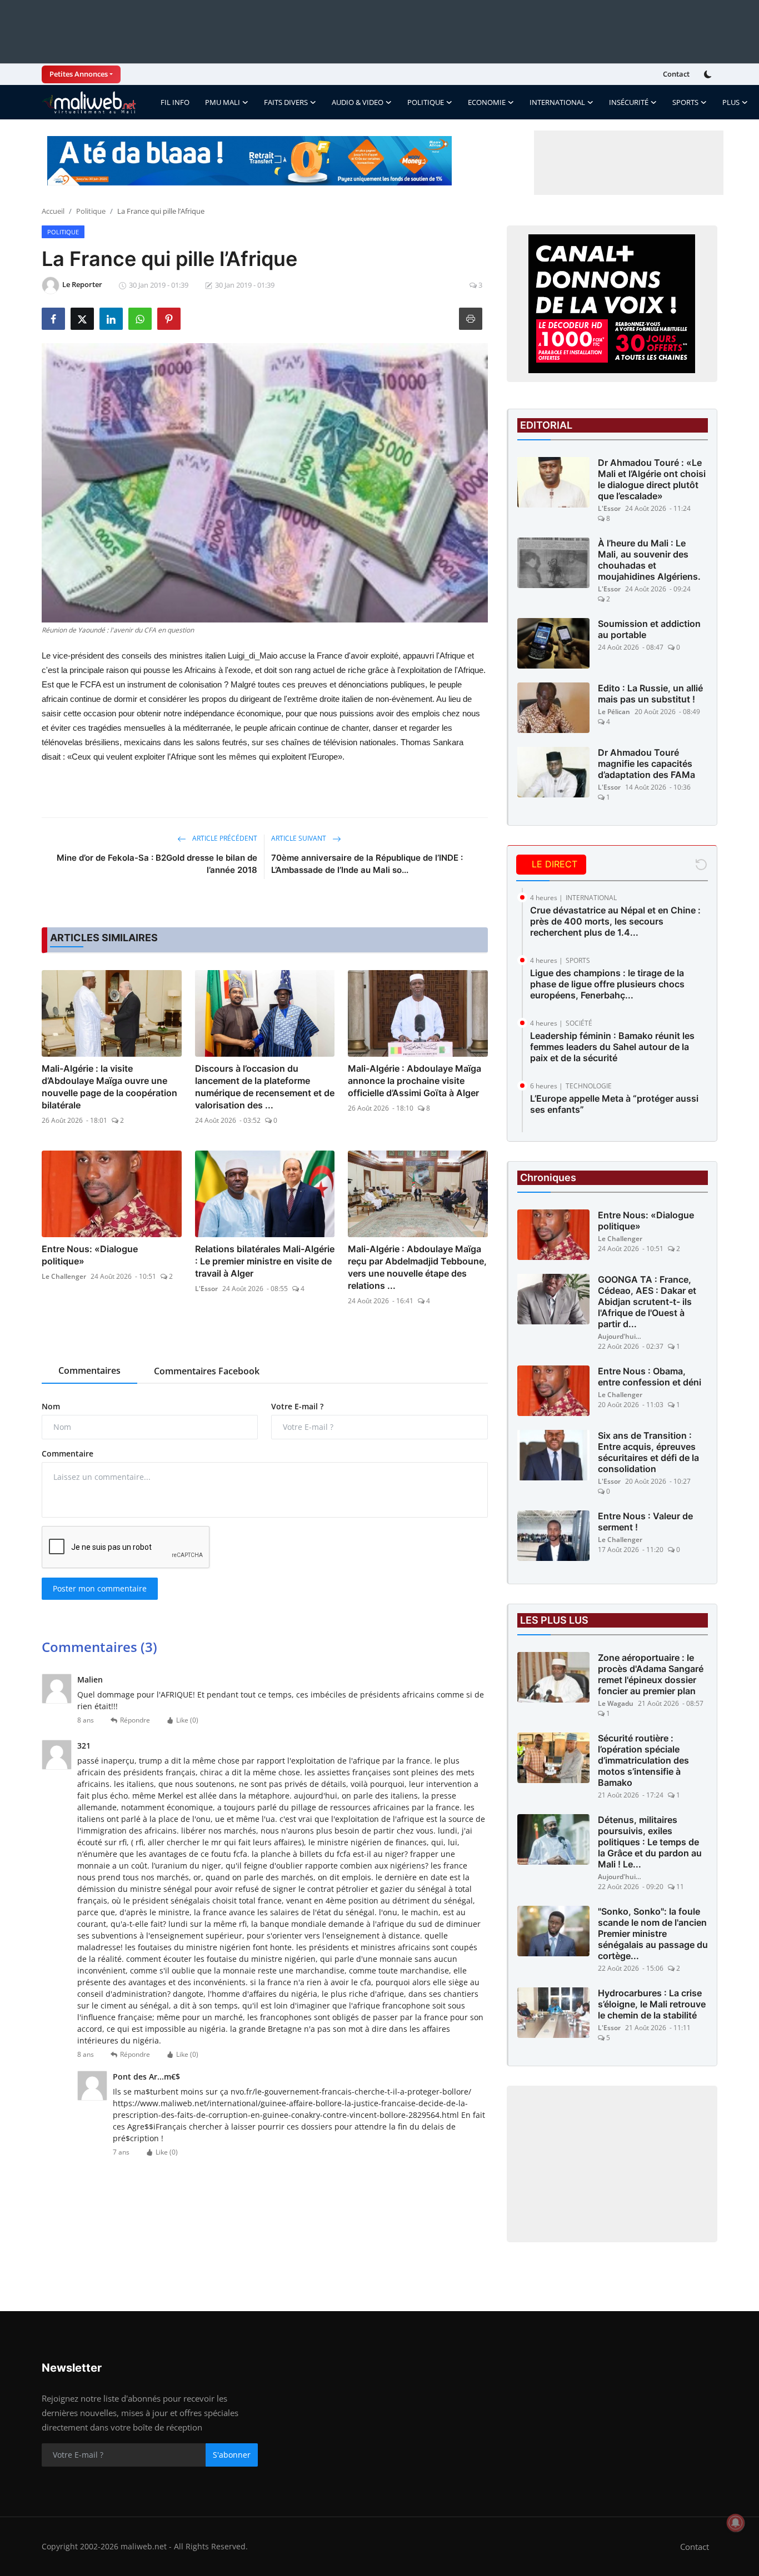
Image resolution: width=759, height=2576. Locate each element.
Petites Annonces (79, 74)
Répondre (135, 1720)
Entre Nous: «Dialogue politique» (90, 1255)
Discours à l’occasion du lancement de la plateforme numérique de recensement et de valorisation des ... (265, 1087)
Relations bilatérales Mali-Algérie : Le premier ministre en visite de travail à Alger (265, 1261)
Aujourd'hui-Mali (620, 1336)
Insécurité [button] (629, 102)
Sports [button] (685, 102)
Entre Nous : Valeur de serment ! (645, 1522)
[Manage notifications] (736, 2523)
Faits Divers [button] (286, 102)
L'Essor (206, 1289)
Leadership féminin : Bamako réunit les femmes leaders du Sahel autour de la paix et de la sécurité (612, 1047)
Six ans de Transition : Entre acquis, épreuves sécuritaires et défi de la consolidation (648, 1452)
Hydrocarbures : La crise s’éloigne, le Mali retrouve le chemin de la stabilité (652, 2004)
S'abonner (232, 2455)
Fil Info (175, 102)
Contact (676, 74)
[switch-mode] (709, 74)
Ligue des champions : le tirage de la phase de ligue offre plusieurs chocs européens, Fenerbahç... (607, 984)
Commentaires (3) (99, 1647)
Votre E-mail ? (297, 1406)
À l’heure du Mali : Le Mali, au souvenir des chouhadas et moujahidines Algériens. (649, 560)
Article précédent (224, 838)
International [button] (557, 102)
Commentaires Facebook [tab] (207, 1371)
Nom (51, 1406)
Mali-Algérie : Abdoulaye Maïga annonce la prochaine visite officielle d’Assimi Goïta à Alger (415, 1081)
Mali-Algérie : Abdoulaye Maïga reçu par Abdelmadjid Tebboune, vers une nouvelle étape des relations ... (417, 1267)
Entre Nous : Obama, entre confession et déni (650, 1377)
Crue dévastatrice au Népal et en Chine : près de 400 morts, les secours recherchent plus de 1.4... (615, 921)
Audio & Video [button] (358, 102)
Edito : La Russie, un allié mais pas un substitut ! (650, 694)
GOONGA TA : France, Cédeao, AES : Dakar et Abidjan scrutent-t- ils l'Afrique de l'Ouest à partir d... (647, 1302)
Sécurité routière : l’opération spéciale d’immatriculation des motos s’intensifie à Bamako (643, 1760)
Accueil (53, 211)
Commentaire (68, 1453)
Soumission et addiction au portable (649, 629)
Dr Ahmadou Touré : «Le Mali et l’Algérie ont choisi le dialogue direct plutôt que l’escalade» (652, 479)
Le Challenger (64, 1276)
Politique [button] (426, 102)
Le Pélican (614, 712)
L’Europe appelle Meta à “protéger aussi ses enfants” (614, 1104)
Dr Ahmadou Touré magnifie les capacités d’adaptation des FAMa (646, 764)
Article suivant (299, 838)
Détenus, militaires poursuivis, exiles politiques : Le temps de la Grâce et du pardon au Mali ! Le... (650, 1842)
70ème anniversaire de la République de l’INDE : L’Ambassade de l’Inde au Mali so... (367, 864)
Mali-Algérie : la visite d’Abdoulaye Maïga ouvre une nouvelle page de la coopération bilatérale (109, 1087)
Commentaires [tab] (89, 1370)
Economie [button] (487, 102)
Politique (91, 211)
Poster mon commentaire (100, 1588)
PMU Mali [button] (223, 102)
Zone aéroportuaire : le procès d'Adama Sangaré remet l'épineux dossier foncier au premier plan (651, 1674)
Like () (187, 1720)
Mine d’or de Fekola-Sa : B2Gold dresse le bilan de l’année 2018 (157, 864)
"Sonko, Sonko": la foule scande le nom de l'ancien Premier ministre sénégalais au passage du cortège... (653, 1934)
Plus (731, 102)
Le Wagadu (616, 1703)
